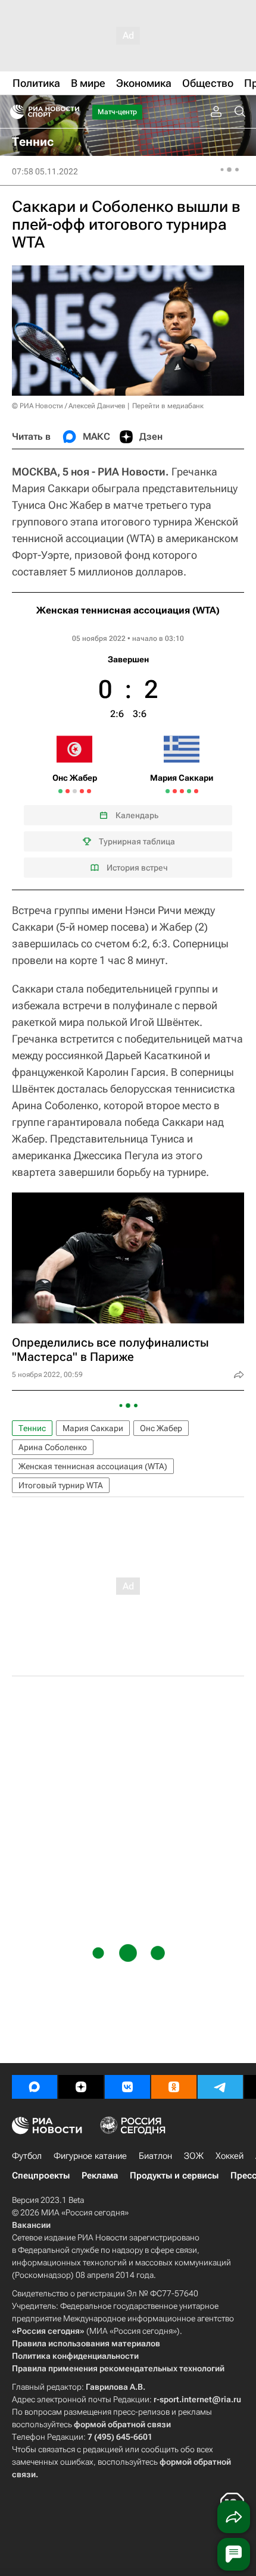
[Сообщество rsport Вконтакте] (127, 2087)
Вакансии (31, 2225)
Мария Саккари (93, 1428)
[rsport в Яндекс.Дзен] (81, 2087)
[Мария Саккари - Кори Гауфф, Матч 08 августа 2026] (182, 791)
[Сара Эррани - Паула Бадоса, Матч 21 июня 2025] (75, 791)
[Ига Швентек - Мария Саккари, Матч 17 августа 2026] (196, 791)
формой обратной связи (122, 2424)
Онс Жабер (161, 1428)
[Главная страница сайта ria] (13, 112)
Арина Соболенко (53, 1447)
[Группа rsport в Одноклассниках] (174, 2087)
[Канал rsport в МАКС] (35, 2087)
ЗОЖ (194, 2156)
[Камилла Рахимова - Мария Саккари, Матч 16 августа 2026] (189, 791)
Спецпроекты (41, 2176)
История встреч (137, 868)
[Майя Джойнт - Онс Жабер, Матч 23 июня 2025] (82, 791)
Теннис (32, 1428)
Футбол (27, 2156)
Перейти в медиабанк (168, 406)
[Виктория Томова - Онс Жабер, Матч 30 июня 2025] (89, 791)
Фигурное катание (90, 2156)
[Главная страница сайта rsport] (71, 112)
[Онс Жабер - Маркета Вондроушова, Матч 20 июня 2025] (68, 791)
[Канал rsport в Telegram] (220, 2087)
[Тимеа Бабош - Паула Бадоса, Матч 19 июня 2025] (60, 791)
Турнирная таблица (137, 841)
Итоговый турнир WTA (61, 1485)
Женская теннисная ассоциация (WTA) (128, 610)
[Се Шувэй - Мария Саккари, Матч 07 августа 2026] (175, 791)
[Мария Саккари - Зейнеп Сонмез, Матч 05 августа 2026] (168, 791)
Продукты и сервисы (174, 2176)
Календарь (137, 815)
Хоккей (230, 2156)
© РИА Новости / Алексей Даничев (69, 406)
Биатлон (155, 2156)
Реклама (100, 2176)
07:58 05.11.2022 (45, 171)
